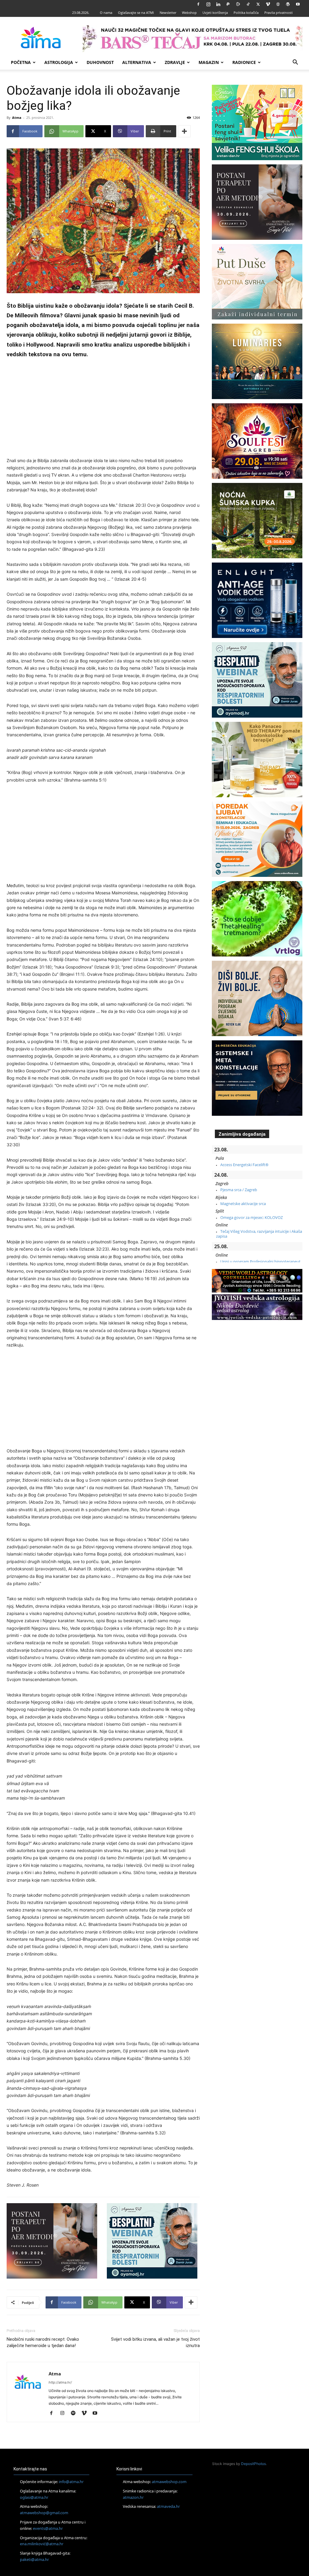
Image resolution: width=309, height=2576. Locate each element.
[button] (295, 63)
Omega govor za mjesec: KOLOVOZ (252, 1217)
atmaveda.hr (168, 2506)
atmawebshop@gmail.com (44, 2513)
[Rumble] (238, 4)
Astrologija (59, 62)
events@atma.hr (48, 2528)
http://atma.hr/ (60, 2382)
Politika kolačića (246, 13)
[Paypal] (228, 4)
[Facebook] (198, 4)
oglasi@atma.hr (34, 2497)
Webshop (189, 13)
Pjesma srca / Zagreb (239, 1190)
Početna (21, 62)
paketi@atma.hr (34, 2559)
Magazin (209, 62)
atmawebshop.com (169, 2482)
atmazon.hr (133, 2497)
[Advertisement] (103, 409)
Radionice (244, 62)
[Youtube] (298, 4)
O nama (106, 13)
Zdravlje (175, 62)
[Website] (278, 4)
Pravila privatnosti (279, 13)
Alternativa (137, 62)
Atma (17, 117)
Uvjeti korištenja (215, 13)
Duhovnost (100, 62)
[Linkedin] (218, 4)
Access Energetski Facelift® (244, 1165)
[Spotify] (75, 2413)
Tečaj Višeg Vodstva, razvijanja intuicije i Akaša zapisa (259, 1234)
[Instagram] (208, 4)
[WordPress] (288, 4)
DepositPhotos (253, 2464)
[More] (184, 131)
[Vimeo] (268, 4)
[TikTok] (248, 4)
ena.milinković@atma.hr (42, 2544)
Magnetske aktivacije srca (243, 1204)
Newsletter (168, 13)
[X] (258, 4)
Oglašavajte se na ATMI (136, 13)
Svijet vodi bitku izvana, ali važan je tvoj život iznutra (155, 2342)
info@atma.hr (71, 2482)
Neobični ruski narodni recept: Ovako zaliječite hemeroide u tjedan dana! (43, 2342)
